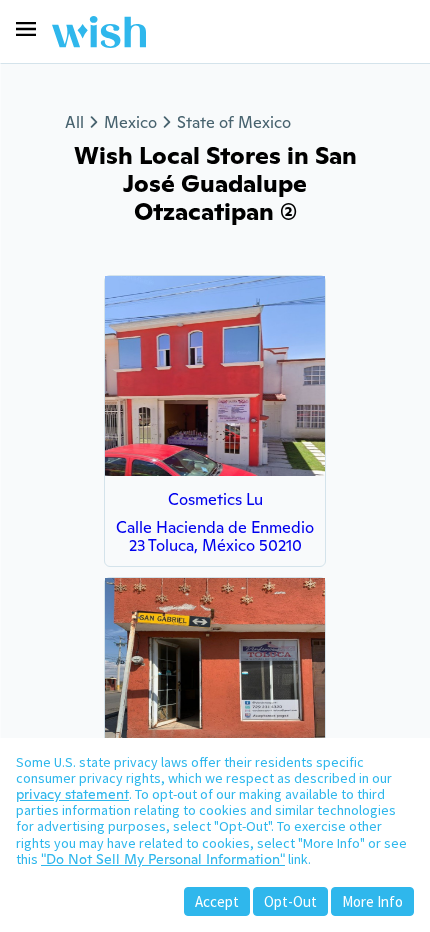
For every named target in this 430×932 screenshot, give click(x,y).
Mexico (130, 122)
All (74, 122)
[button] (26, 29)
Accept (217, 901)
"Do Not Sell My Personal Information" (163, 859)
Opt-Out (290, 901)
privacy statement (72, 794)
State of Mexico (234, 122)
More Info (372, 901)
